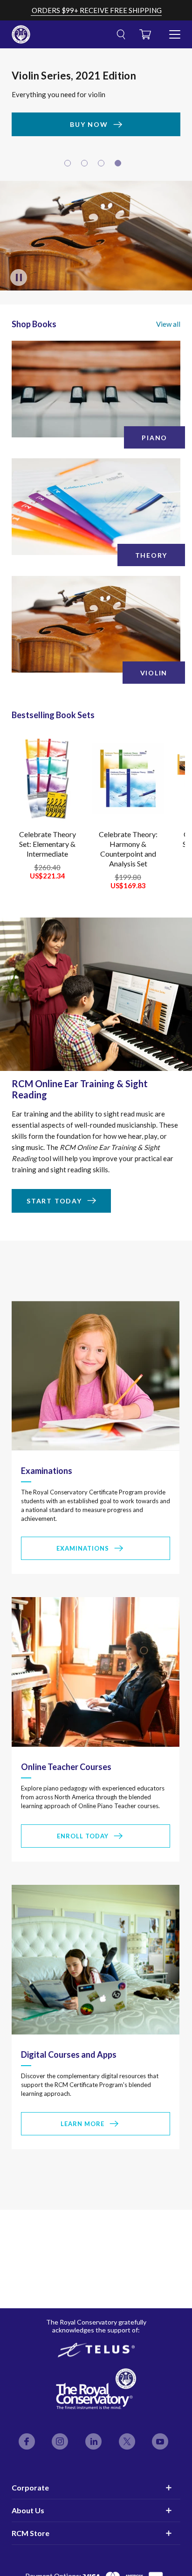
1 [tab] (69, 167)
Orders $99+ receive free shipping (97, 10)
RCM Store (31, 2533)
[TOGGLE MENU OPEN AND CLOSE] (175, 31)
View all (168, 327)
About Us (28, 2510)
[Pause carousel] (19, 280)
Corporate (30, 2487)
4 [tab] (119, 167)
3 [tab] (103, 167)
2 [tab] (86, 167)
